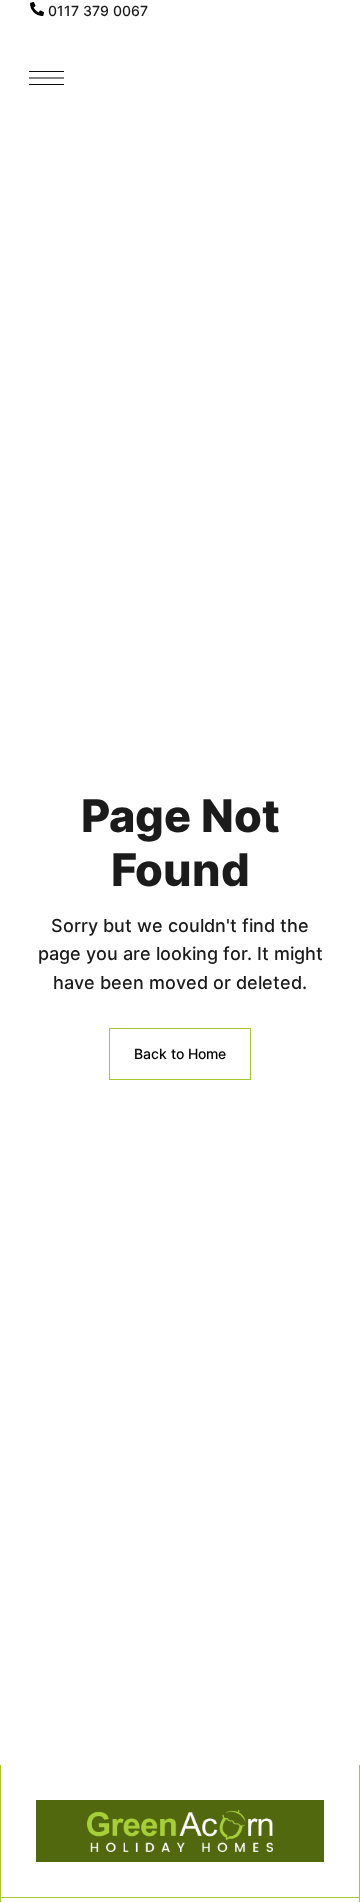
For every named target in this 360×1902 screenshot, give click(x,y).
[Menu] (46, 78)
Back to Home (180, 1053)
